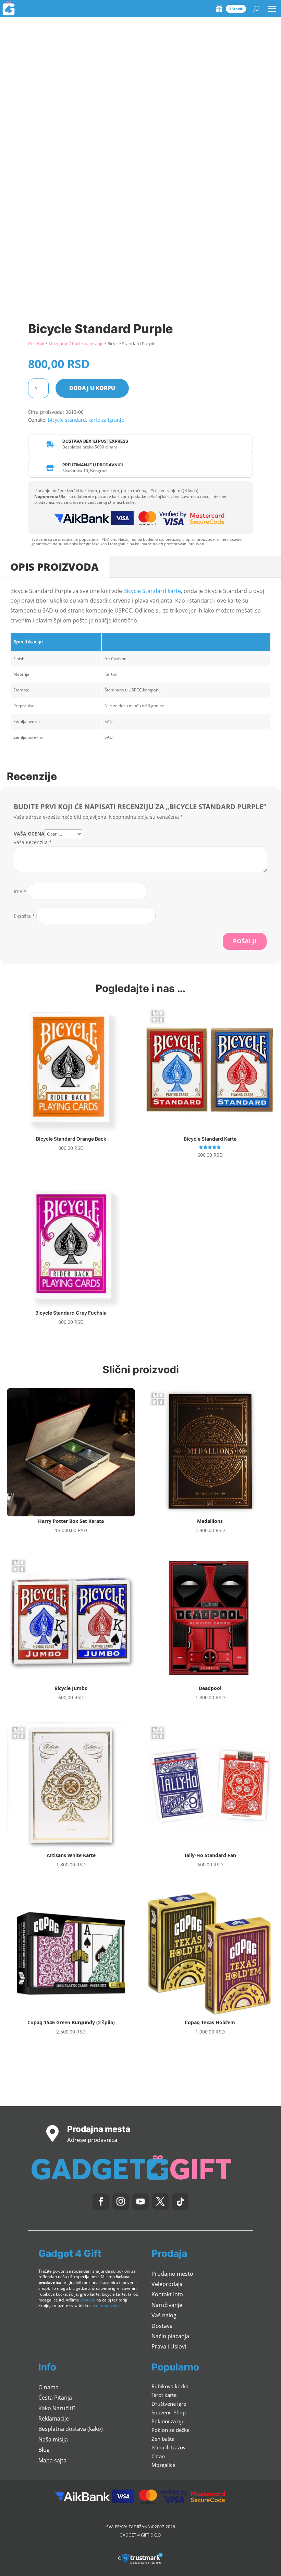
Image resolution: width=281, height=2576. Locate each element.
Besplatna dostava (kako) (71, 2429)
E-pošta (24, 916)
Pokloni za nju (168, 2421)
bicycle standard (67, 420)
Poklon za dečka (170, 2430)
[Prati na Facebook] (101, 2202)
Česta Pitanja (55, 2398)
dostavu (88, 2300)
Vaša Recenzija (33, 842)
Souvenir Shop (169, 2412)
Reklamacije (54, 2418)
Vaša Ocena (29, 834)
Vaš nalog (164, 2315)
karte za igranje (106, 420)
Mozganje (58, 343)
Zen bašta (163, 2439)
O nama (48, 2387)
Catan (158, 2456)
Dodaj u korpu (92, 388)
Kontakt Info (167, 2294)
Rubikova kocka (170, 2386)
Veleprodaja (167, 2284)
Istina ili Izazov (169, 2447)
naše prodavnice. (105, 2305)
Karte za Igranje (88, 343)
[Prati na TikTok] (180, 2202)
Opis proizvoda (54, 567)
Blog (44, 2450)
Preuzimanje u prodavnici (93, 465)
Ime (20, 891)
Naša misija (53, 2439)
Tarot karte (164, 2395)
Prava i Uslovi (169, 2346)
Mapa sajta (52, 2460)
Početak (36, 343)
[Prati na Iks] (160, 2202)
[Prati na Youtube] (140, 2202)
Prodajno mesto (172, 2274)
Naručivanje (167, 2305)
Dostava (162, 2326)
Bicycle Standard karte (152, 591)
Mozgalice (163, 2465)
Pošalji (245, 941)
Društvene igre (169, 2404)
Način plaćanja (170, 2336)
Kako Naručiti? (57, 2408)
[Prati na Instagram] (121, 2202)
